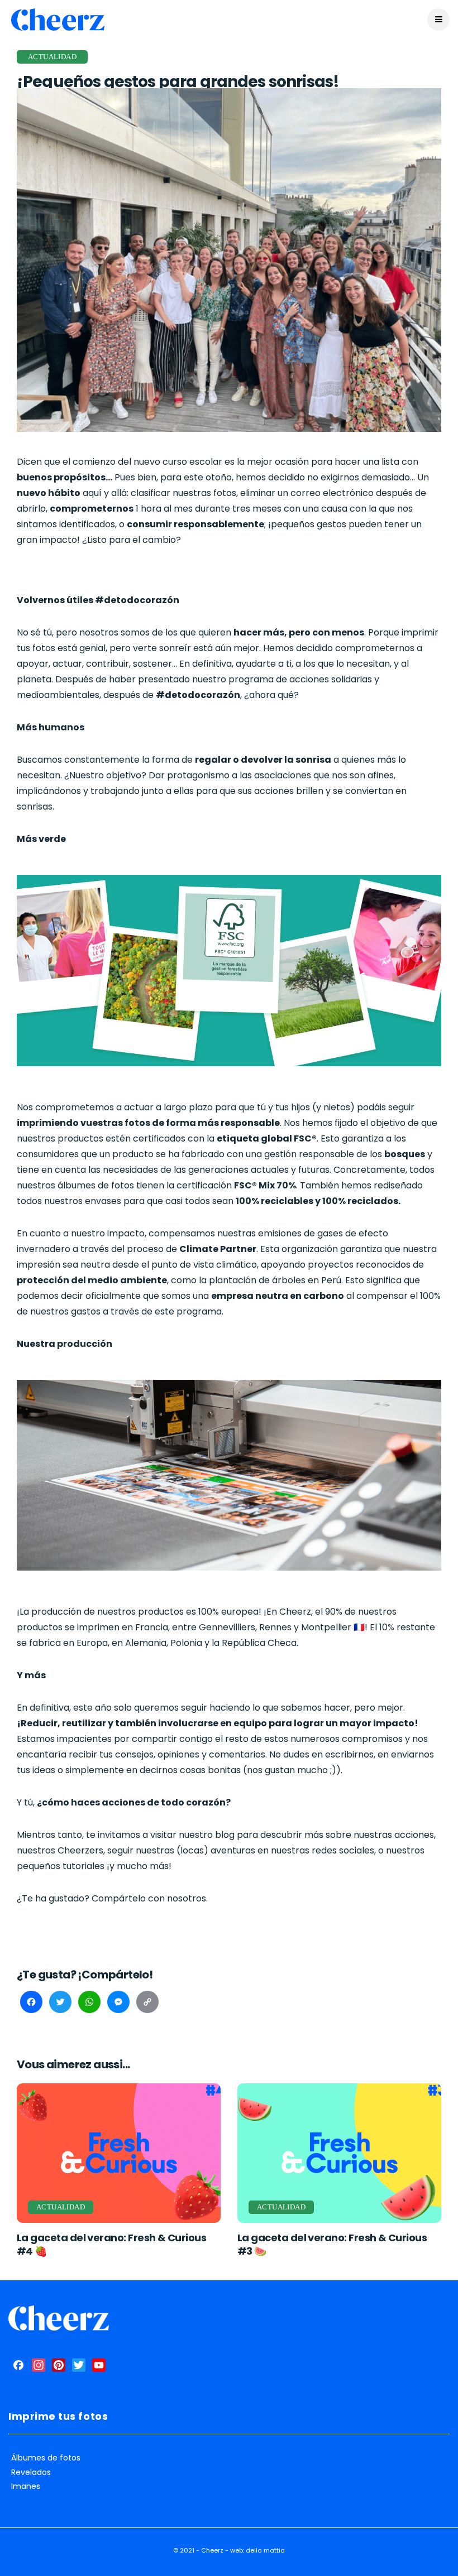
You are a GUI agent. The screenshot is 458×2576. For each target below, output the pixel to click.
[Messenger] (118, 2004)
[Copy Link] (147, 2004)
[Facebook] (31, 2004)
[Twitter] (60, 2004)
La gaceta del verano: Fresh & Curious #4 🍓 (111, 2244)
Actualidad (52, 57)
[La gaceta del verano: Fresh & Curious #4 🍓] (119, 2153)
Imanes (26, 2486)
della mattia (265, 2550)
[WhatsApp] (89, 2004)
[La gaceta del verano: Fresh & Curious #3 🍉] (339, 2153)
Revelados (31, 2473)
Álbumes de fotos (46, 2458)
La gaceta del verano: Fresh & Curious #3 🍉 (332, 2244)
